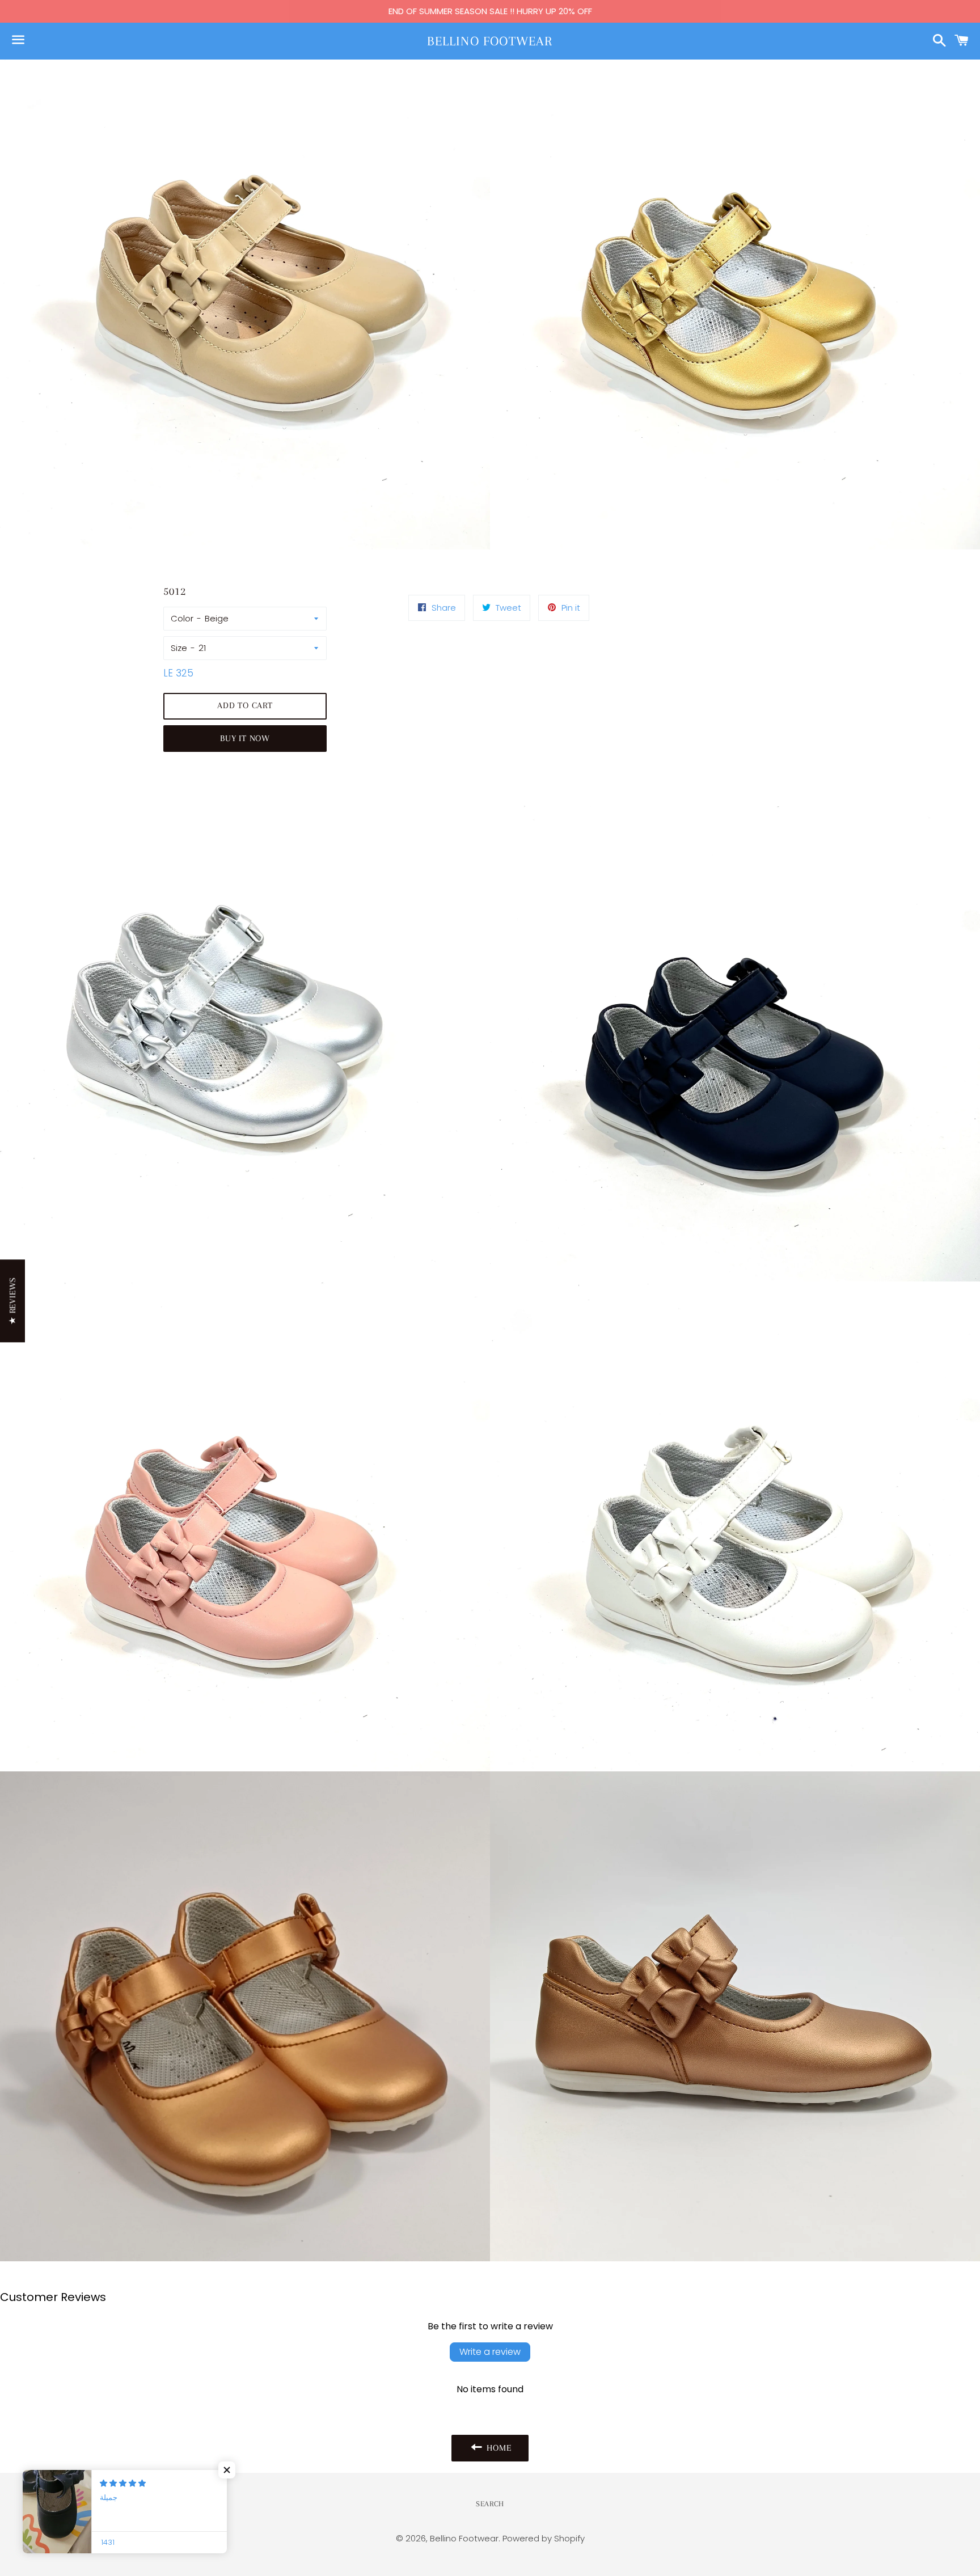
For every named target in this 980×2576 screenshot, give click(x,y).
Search (490, 2504)
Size (179, 648)
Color (182, 618)
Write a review (490, 2352)
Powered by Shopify (544, 2538)
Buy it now (245, 738)
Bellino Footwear (490, 41)
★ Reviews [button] (12, 1301)
